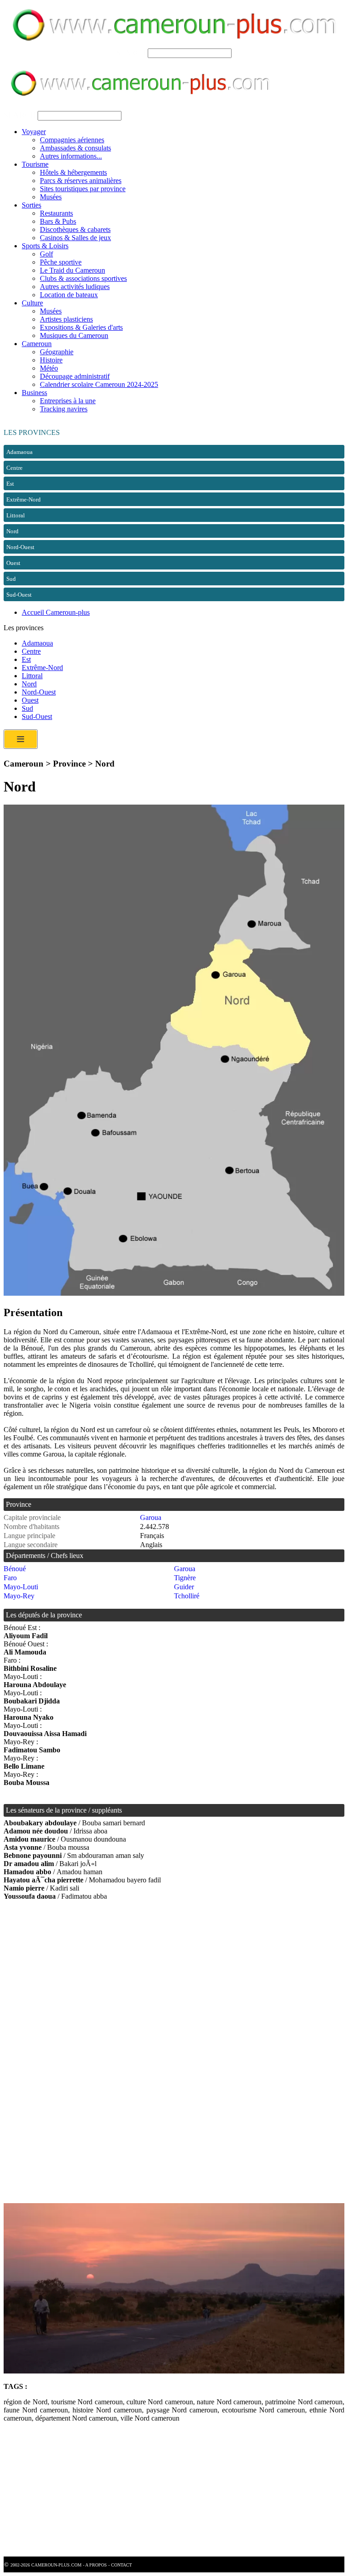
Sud (27, 708)
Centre (31, 651)
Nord (29, 684)
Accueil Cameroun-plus (56, 612)
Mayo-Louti (21, 1587)
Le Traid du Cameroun (72, 270)
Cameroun (37, 344)
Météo (49, 368)
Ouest (30, 700)
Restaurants (56, 213)
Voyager (34, 132)
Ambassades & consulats (75, 148)
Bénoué (15, 1569)
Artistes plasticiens (66, 319)
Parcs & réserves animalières (81, 181)
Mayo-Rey (19, 1596)
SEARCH (131, 53)
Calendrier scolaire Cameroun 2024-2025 (99, 384)
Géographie (57, 352)
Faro (10, 1578)
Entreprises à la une (68, 401)
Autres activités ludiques (75, 287)
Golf (46, 254)
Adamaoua (37, 643)
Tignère (185, 1578)
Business (34, 393)
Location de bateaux (69, 295)
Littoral (32, 676)
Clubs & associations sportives (83, 278)
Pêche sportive (61, 262)
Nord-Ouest (39, 692)
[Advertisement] (174, 1981)
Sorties (31, 205)
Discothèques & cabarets (75, 229)
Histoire (51, 360)
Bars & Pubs (58, 221)
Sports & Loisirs (45, 246)
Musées (51, 197)
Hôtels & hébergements (73, 172)
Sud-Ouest (37, 716)
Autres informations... (71, 156)
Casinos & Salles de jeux (75, 238)
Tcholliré (187, 1596)
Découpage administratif (75, 376)
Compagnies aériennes (72, 140)
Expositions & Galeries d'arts (81, 327)
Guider (184, 1587)
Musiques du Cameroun (74, 335)
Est (26, 659)
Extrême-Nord (42, 668)
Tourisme (35, 164)
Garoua (151, 1517)
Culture (32, 303)
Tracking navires (64, 409)
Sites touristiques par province (83, 189)
